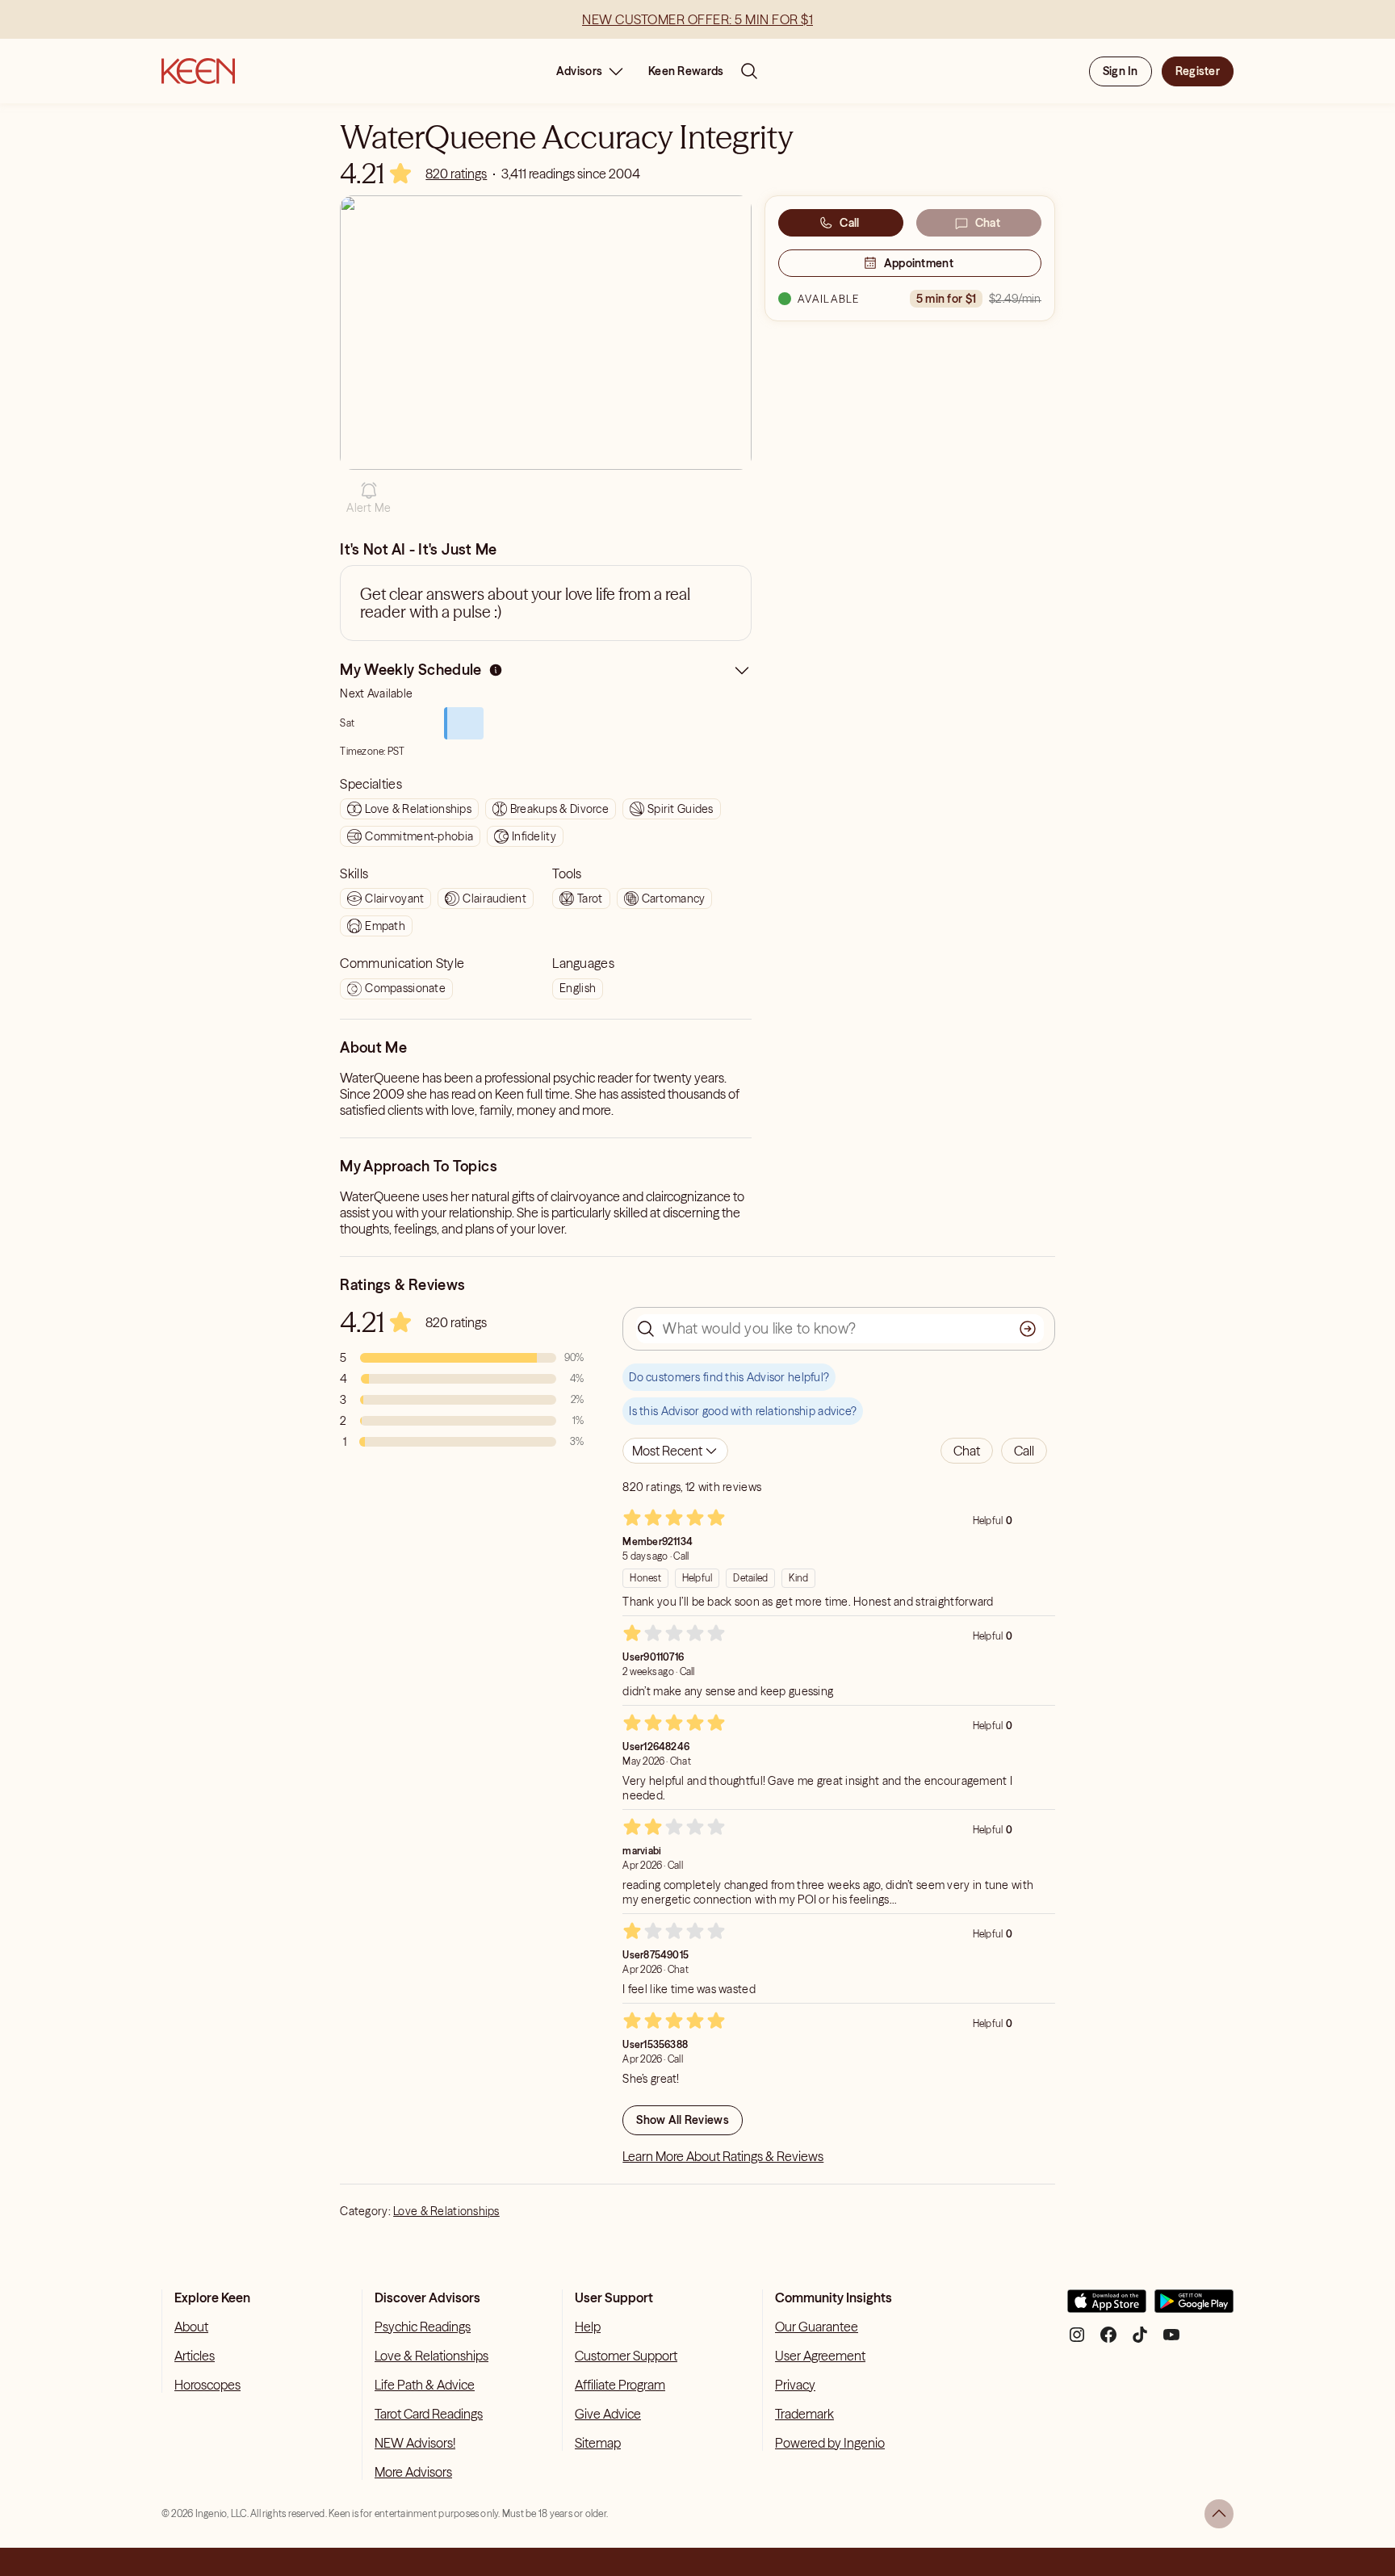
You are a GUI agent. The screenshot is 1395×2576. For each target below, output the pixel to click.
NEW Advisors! (415, 2443)
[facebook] (1108, 2341)
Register (1198, 71)
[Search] (749, 71)
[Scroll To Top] (1219, 2514)
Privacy (795, 2385)
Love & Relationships (446, 2211)
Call (849, 223)
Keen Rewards (686, 71)
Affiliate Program (620, 2385)
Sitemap (598, 2443)
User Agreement (820, 2356)
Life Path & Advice (425, 2385)
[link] (456, 174)
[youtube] (1171, 2341)
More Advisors (413, 2472)
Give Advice (608, 2414)
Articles (195, 2356)
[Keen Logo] (198, 71)
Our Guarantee (817, 2327)
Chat (988, 223)
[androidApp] (1194, 2308)
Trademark (804, 2414)
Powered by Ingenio (830, 2443)
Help (588, 2327)
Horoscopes (207, 2385)
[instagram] (1077, 2341)
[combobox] (675, 1451)
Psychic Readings (423, 2327)
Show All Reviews (682, 2120)
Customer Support (626, 2356)
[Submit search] (1028, 1329)
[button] (369, 498)
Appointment (919, 263)
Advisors (579, 71)
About (191, 2327)
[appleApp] (1107, 2308)
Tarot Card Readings (429, 2414)
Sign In (1121, 71)
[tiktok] (1140, 2341)
